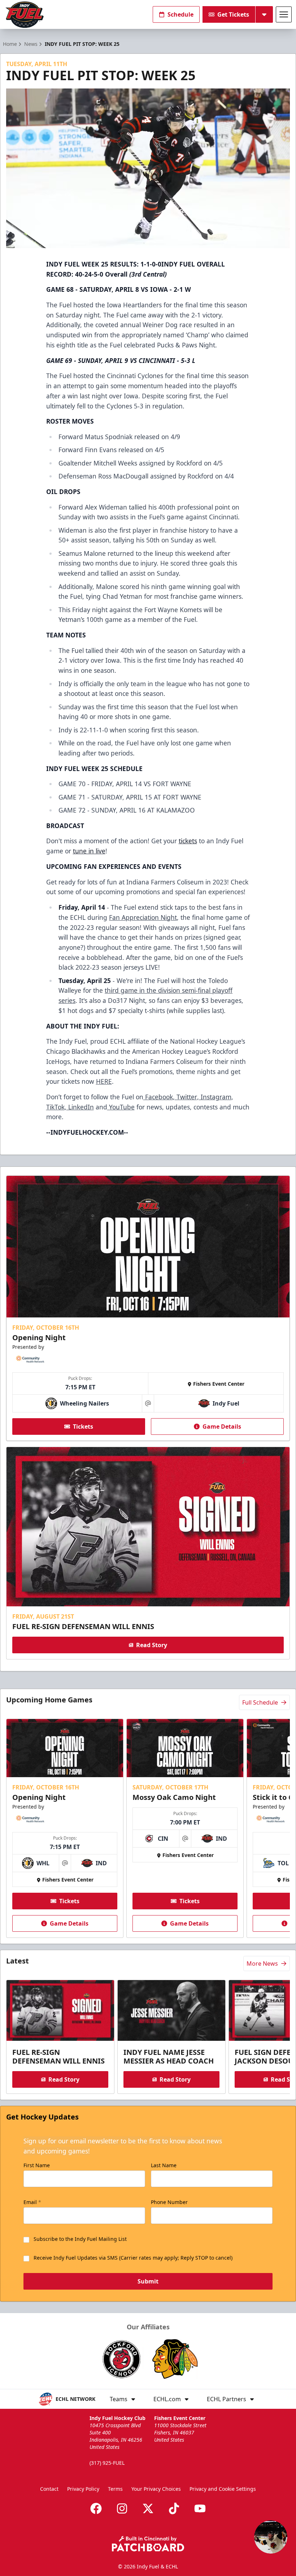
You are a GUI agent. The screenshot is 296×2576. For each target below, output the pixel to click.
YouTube (121, 1107)
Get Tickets (233, 14)
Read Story (152, 1645)
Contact (49, 2489)
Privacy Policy (83, 2489)
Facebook (158, 1097)
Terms (115, 2489)
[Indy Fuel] (24, 15)
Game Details (222, 1426)
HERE (104, 1081)
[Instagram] (122, 2508)
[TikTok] (174, 2508)
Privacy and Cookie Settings (223, 2489)
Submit (148, 2281)
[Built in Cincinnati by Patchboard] (148, 2544)
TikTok (55, 1107)
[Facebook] (96, 2508)
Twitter (186, 1097)
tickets (188, 841)
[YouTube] (200, 2508)
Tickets (83, 1426)
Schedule (180, 14)
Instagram (215, 1097)
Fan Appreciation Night (143, 917)
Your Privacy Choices (156, 2489)
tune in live (89, 851)
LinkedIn (80, 1107)
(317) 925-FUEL (107, 2463)
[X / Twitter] (148, 2508)
